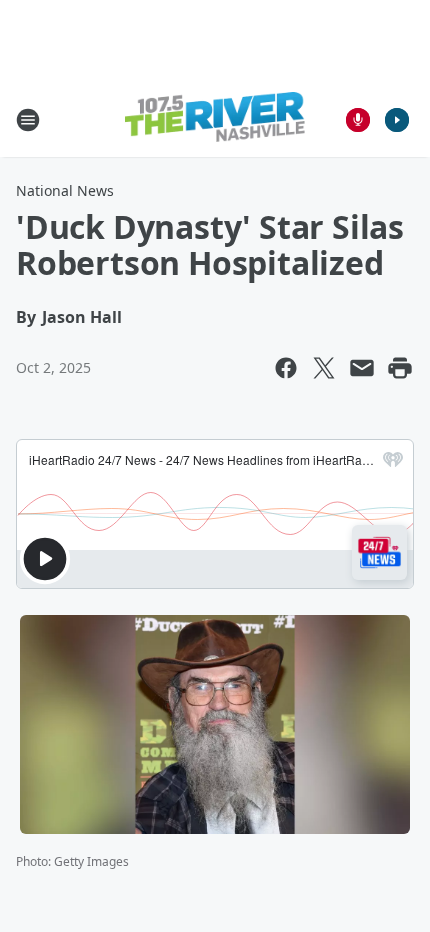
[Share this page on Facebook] (286, 368)
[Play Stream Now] (397, 120)
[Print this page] (400, 368)
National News (65, 190)
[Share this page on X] (324, 368)
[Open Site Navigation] (28, 120)
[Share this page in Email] (362, 368)
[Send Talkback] (358, 120)
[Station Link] (215, 119)
